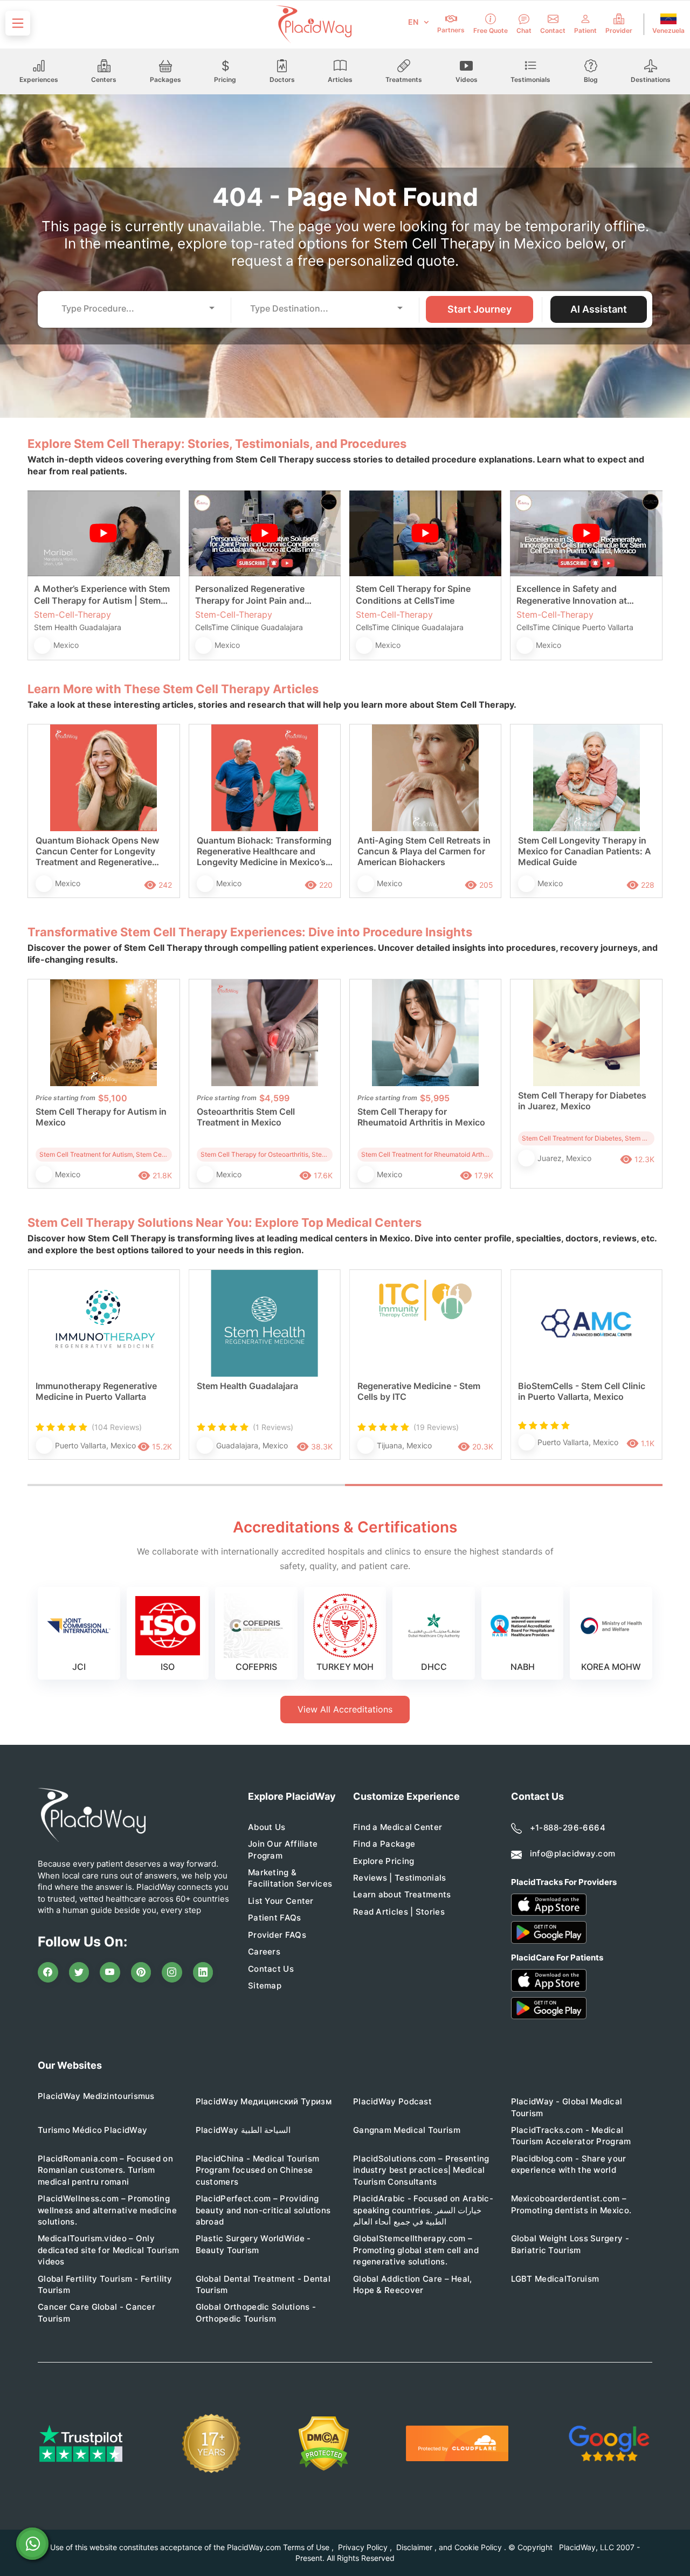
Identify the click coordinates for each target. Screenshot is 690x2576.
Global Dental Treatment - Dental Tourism (263, 2284)
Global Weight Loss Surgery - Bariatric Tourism (570, 2244)
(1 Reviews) (273, 1427)
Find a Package (384, 1844)
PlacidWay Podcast (392, 2101)
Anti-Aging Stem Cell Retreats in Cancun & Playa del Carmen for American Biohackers (424, 851)
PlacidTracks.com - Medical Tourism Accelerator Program (571, 2136)
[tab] (186, 1485)
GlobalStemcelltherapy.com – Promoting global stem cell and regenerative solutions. (416, 2250)
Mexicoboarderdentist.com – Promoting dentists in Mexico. (571, 2204)
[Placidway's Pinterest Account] (141, 1972)
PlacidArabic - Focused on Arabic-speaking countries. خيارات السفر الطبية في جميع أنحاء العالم (423, 2210)
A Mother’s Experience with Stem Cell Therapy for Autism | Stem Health (102, 595)
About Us (267, 1827)
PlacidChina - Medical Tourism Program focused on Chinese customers (258, 2170)
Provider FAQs (277, 1935)
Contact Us (271, 1969)
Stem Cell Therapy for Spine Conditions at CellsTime (413, 595)
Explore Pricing (384, 1861)
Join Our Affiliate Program (283, 1849)
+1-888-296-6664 (568, 1828)
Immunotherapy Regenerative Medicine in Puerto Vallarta (96, 1391)
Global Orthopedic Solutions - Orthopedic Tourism (256, 2312)
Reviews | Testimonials (400, 1878)
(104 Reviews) (117, 1427)
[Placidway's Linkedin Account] (203, 1972)
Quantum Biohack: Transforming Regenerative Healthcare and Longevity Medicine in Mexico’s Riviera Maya (264, 852)
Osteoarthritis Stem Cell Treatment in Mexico (246, 1117)
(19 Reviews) (436, 1427)
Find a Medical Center (398, 1827)
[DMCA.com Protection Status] (324, 2444)
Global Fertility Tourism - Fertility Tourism (105, 2284)
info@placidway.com (573, 1853)
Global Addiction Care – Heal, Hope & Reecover (413, 2284)
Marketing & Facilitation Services (290, 1878)
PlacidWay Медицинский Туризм (264, 2101)
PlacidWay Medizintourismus (96, 2096)
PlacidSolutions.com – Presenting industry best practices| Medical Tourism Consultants (421, 2170)
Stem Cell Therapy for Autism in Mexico (101, 1117)
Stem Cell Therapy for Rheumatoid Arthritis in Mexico (421, 1117)
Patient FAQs (275, 1918)
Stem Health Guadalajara (247, 1386)
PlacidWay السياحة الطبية (243, 2130)
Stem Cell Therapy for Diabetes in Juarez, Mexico (582, 1101)
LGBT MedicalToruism (555, 2279)
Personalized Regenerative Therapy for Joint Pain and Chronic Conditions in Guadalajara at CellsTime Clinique (264, 595)
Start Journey (479, 309)
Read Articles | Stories (399, 1912)
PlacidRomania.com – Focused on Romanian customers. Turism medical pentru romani (105, 2170)
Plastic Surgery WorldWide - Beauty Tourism (253, 2244)
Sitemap (265, 1985)
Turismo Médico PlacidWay (92, 2130)
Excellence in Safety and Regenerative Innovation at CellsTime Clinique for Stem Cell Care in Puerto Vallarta (582, 595)
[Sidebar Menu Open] (18, 23)
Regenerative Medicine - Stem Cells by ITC (419, 1391)
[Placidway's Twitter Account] (79, 1972)
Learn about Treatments (402, 1894)
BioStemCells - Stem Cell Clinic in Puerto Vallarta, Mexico (582, 1391)
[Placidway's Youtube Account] (110, 1972)
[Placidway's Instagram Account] (172, 1972)
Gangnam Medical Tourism (407, 2130)
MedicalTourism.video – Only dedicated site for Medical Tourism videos (108, 2250)
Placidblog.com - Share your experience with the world (569, 2164)
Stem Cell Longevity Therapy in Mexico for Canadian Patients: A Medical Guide (585, 851)
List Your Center (281, 1901)
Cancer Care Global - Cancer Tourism (96, 2312)
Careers (264, 1952)
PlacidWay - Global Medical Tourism (567, 2107)
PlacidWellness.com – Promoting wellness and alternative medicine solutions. (107, 2210)
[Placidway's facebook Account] (48, 1972)
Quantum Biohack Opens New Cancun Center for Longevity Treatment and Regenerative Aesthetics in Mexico (97, 852)
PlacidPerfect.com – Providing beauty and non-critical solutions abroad (263, 2210)
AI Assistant (599, 309)
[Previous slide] (44, 1376)
